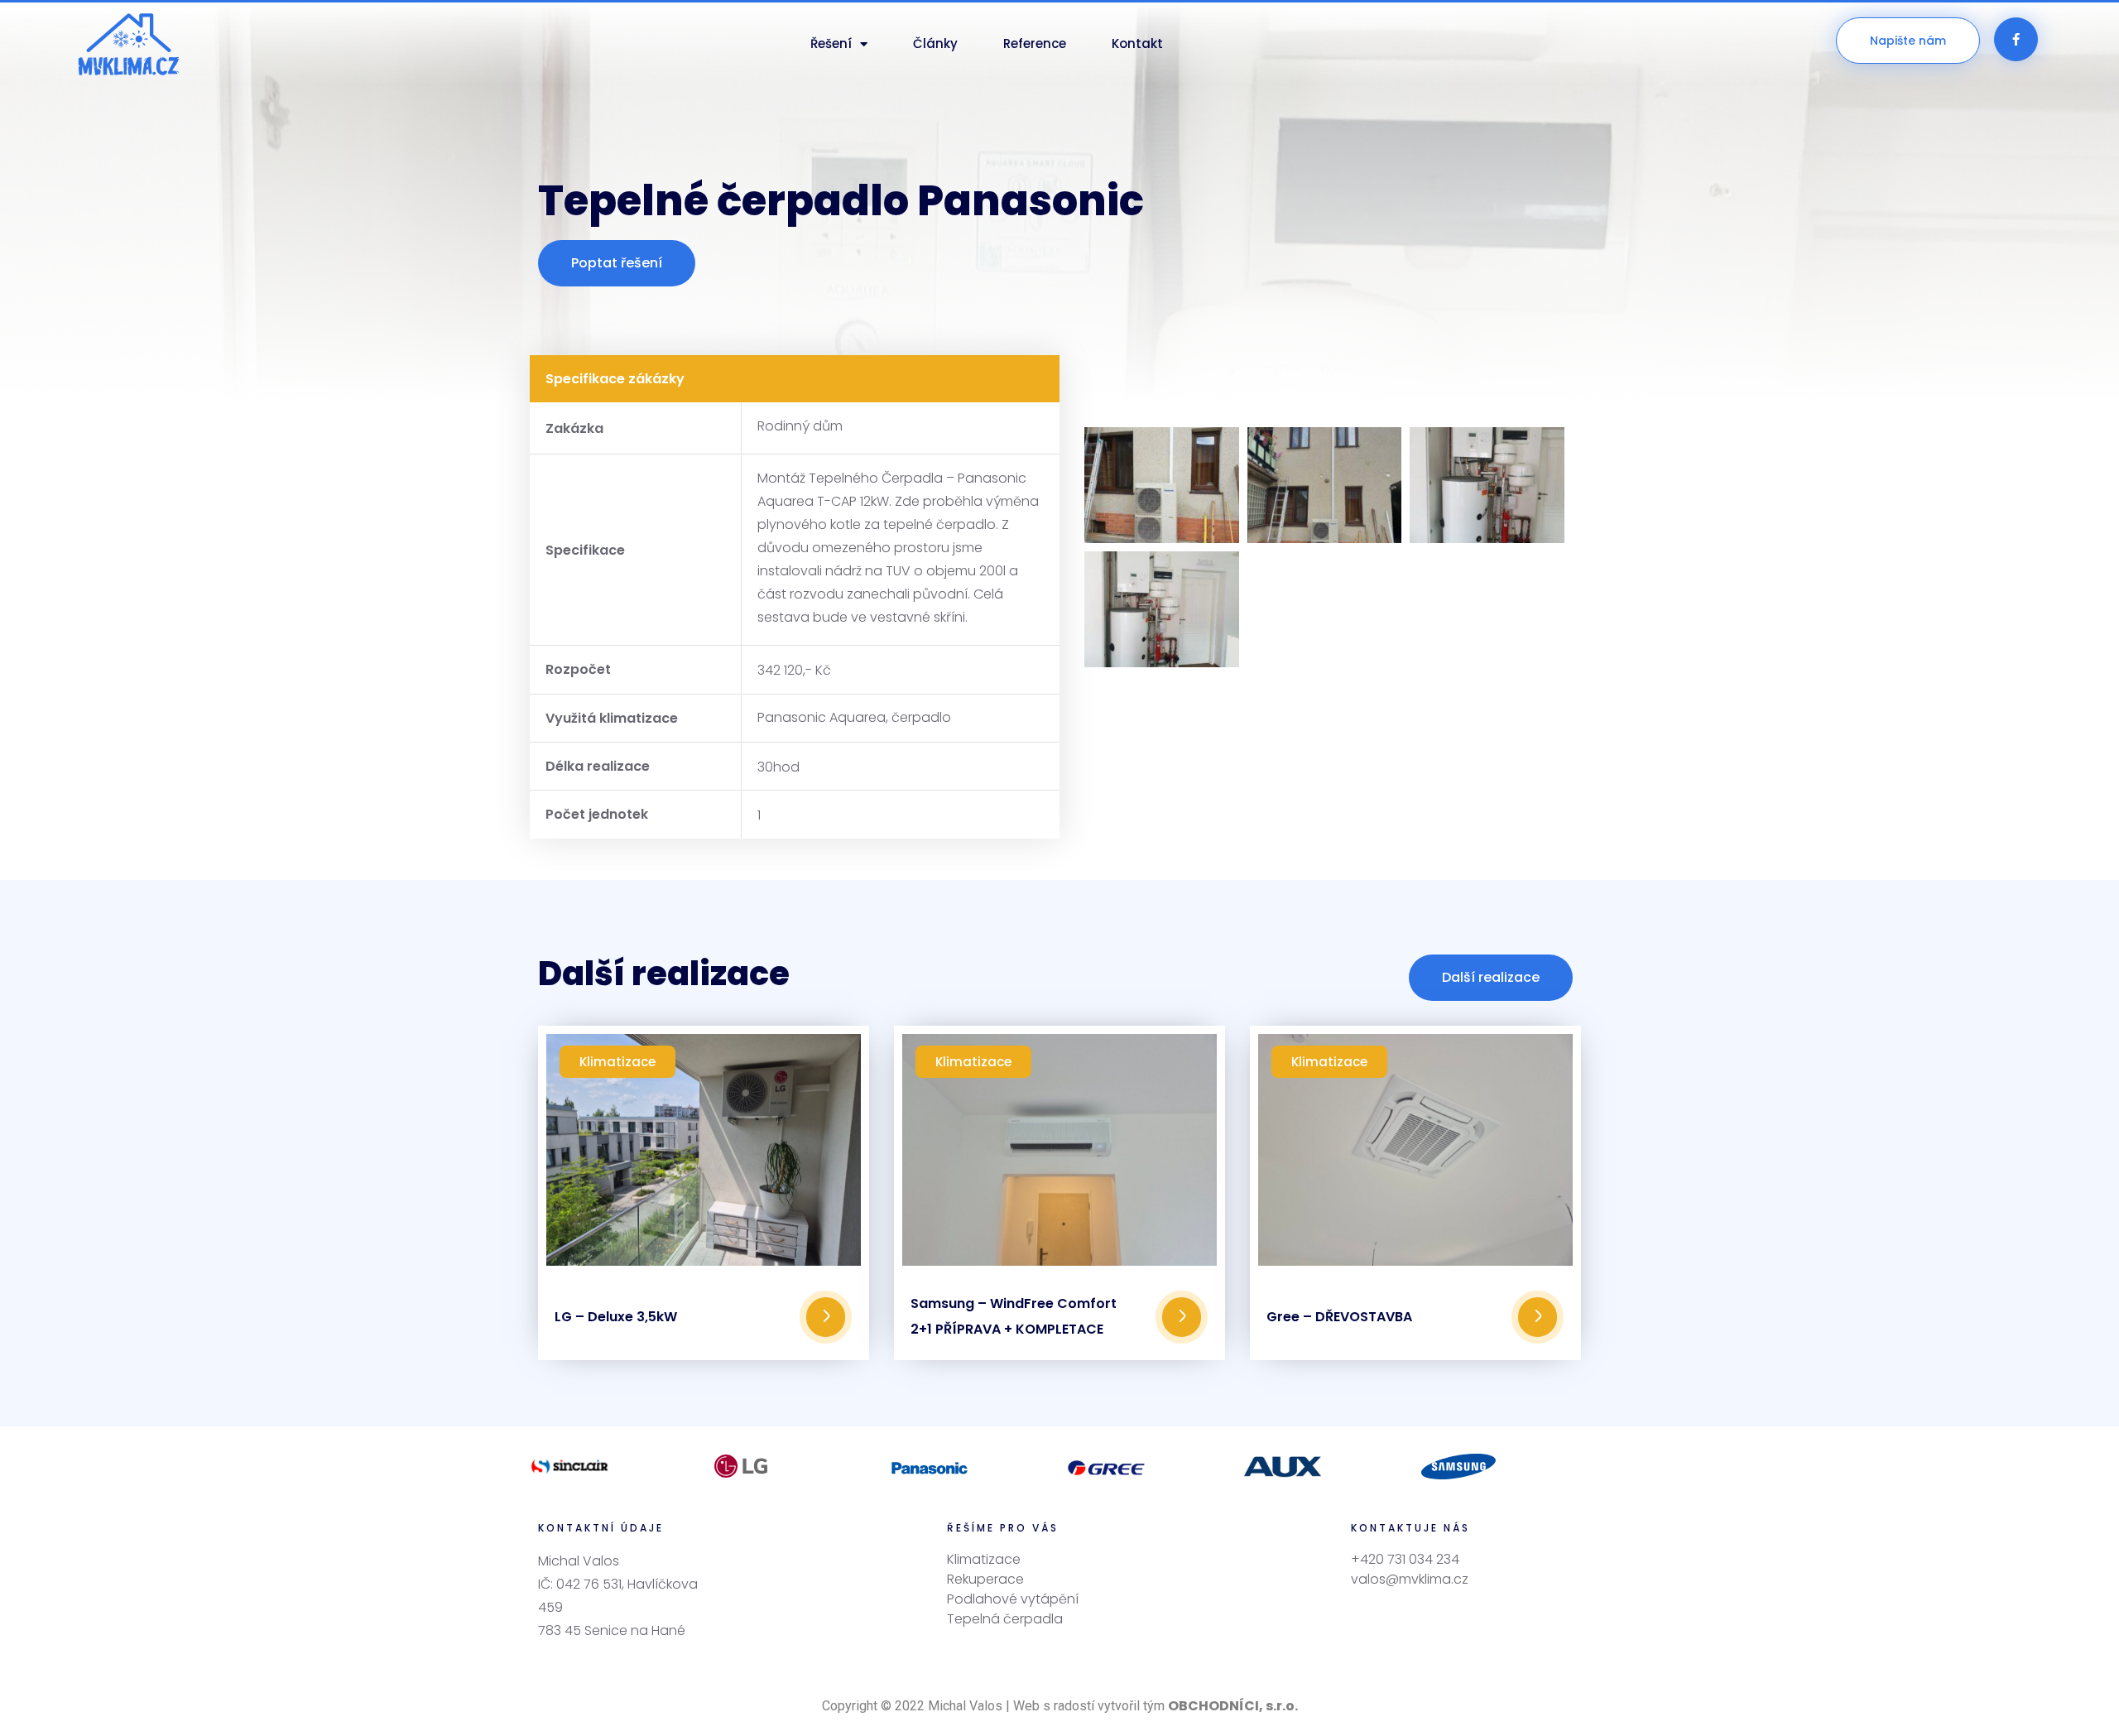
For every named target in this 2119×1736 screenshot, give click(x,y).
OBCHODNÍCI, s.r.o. (1233, 1706)
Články (935, 43)
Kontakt (1137, 43)
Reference (1035, 43)
